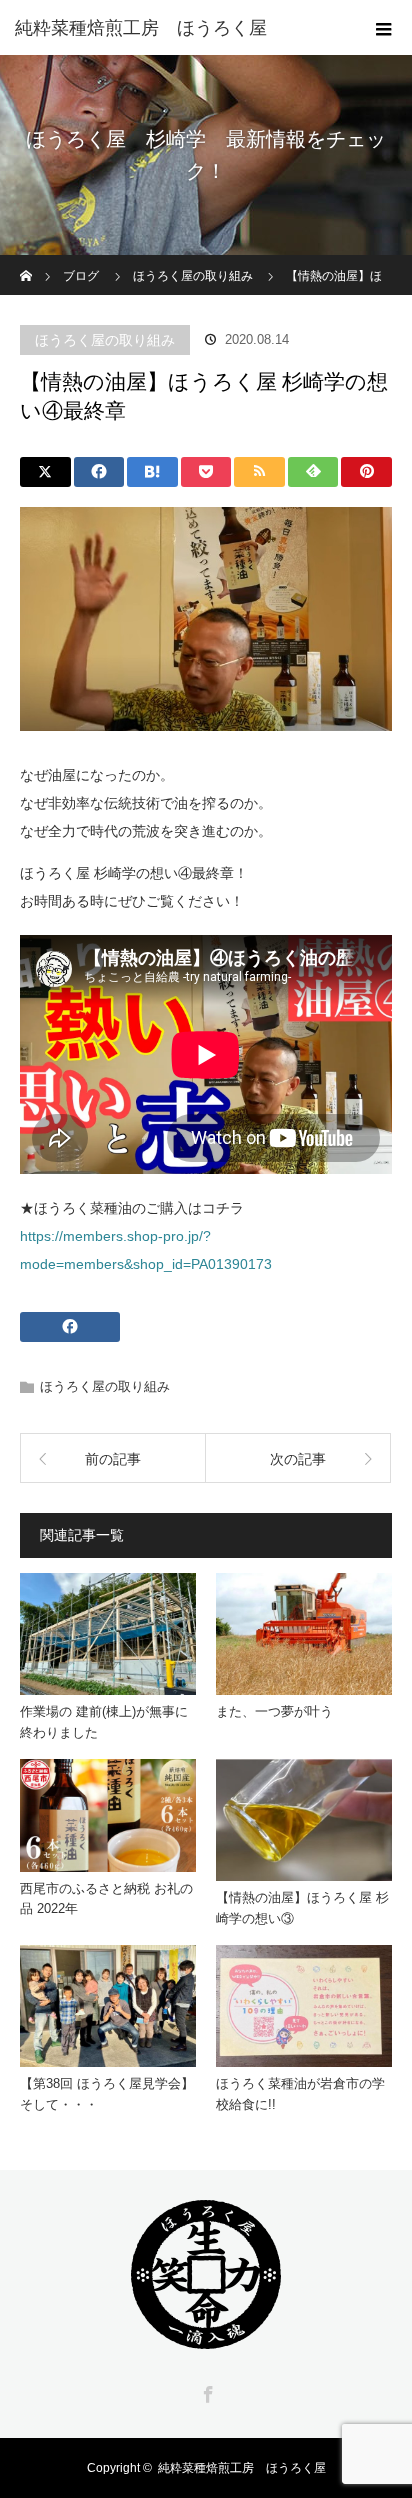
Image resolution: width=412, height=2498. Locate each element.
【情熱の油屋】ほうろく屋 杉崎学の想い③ (302, 1908)
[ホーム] (26, 262)
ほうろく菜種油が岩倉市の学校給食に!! (300, 2094)
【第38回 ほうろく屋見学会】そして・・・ (107, 2094)
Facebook (206, 2391)
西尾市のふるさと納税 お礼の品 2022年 (106, 1899)
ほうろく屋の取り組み (105, 340)
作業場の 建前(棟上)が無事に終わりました (104, 1722)
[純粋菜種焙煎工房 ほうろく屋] (176, 28)
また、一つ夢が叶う (274, 1711)
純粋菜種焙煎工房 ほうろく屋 (242, 2468)
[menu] (384, 28)
